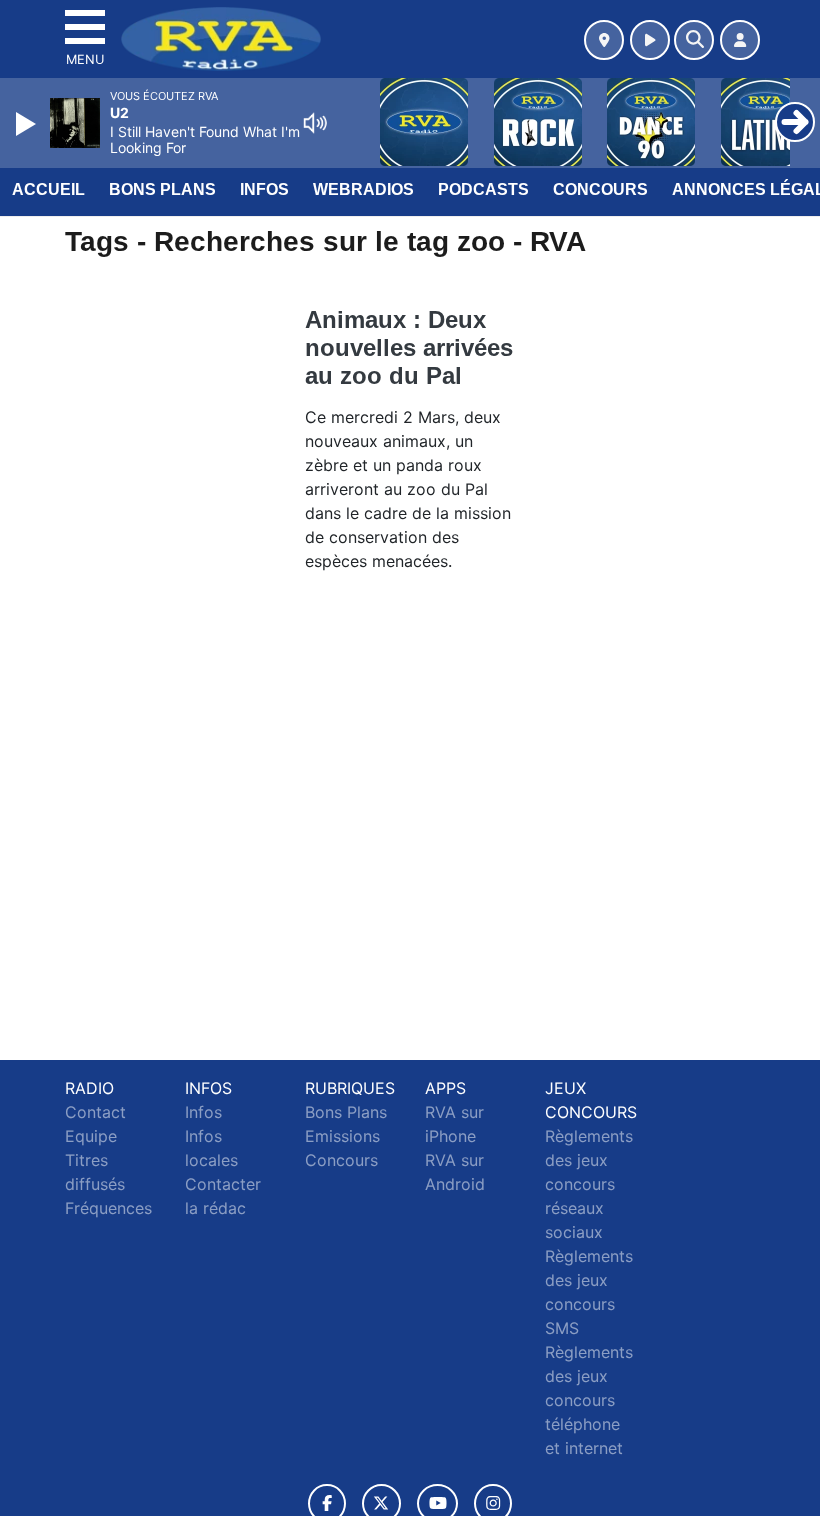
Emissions (342, 1136)
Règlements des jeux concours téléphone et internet (589, 1400)
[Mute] (315, 123)
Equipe (91, 1136)
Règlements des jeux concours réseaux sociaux (589, 1184)
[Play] (28, 124)
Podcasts (483, 189)
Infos (264, 189)
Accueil (48, 189)
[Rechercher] (694, 40)
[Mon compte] (740, 40)
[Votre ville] (604, 40)
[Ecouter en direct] (650, 40)
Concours (600, 189)
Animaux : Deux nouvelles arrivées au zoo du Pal (409, 347)
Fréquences (108, 1208)
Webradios (363, 189)
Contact (95, 1112)
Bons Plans (162, 189)
